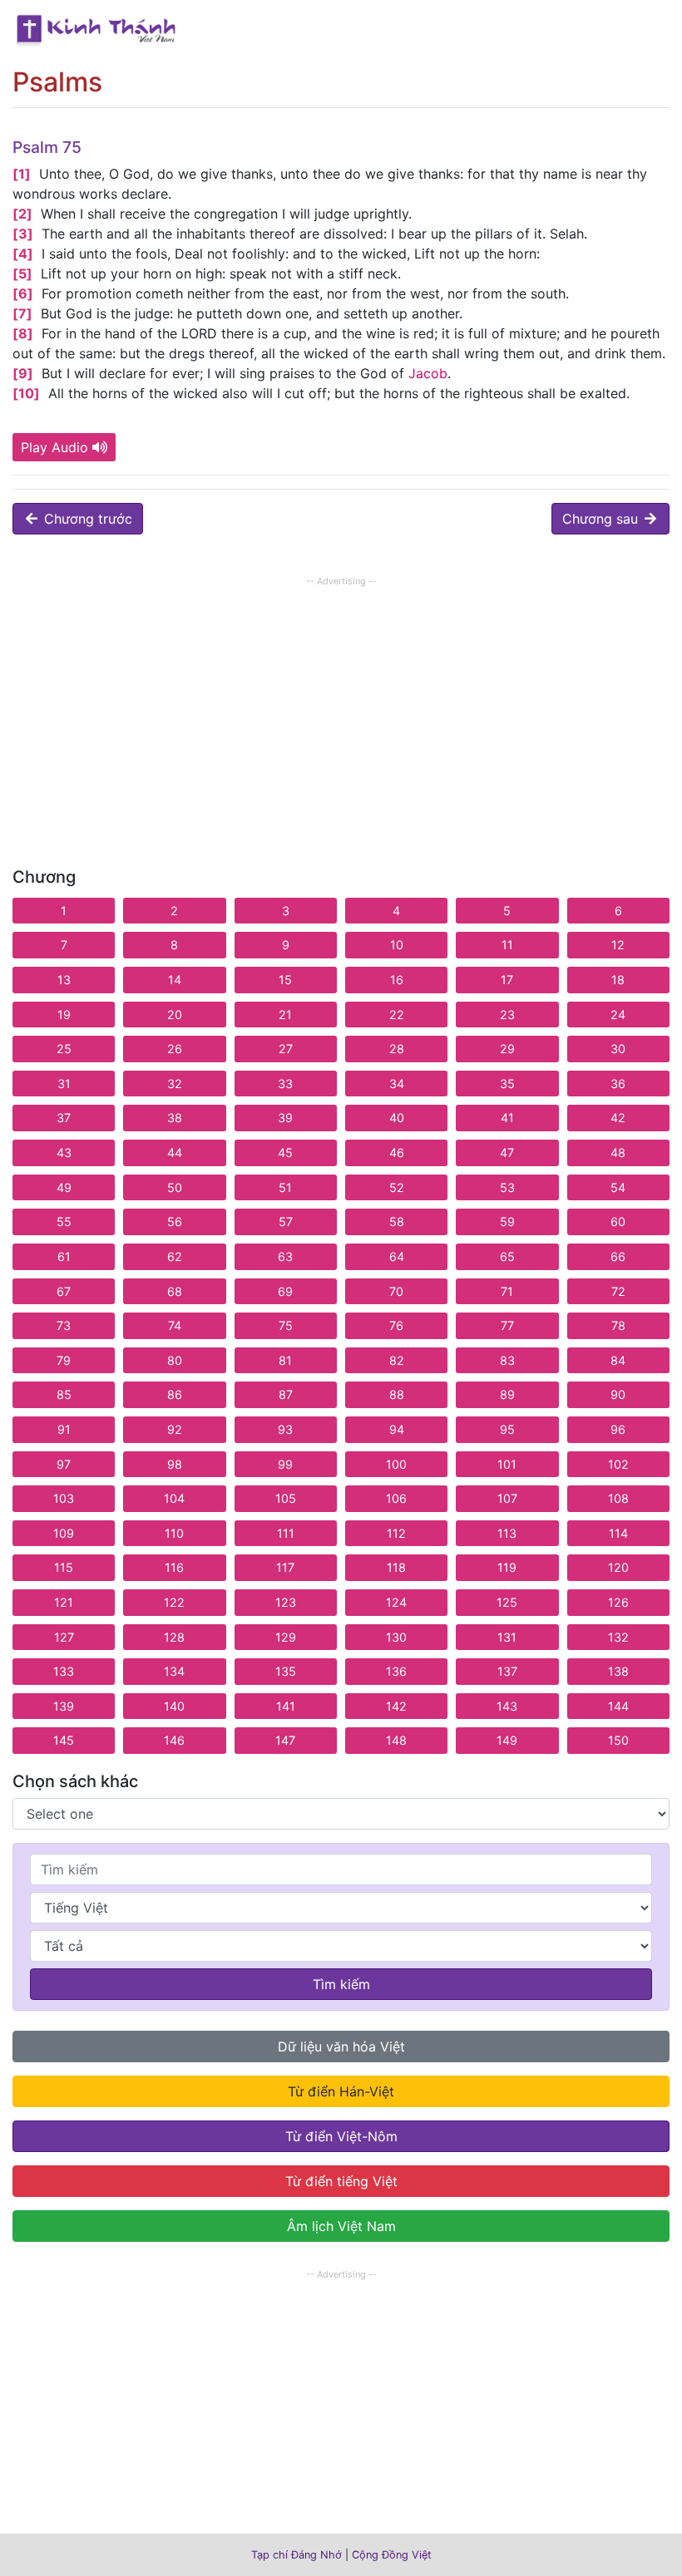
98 (175, 1464)
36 (618, 1084)
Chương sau (602, 519)
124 (396, 1602)
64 (397, 1256)
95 (507, 1429)
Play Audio (54, 447)
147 (285, 1740)
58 (397, 1222)
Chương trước (86, 519)
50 (175, 1187)
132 (618, 1637)
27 (286, 1049)
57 (286, 1222)
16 (397, 980)
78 (618, 1325)
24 (618, 1015)
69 (285, 1291)
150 (618, 1740)
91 (64, 1429)
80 (175, 1360)
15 (285, 980)
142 (396, 1706)
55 (64, 1222)
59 (507, 1222)
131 (507, 1637)
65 (507, 1256)
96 (618, 1429)
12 (618, 945)
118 (396, 1567)
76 (396, 1325)
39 (285, 1118)
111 (286, 1533)
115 (64, 1567)
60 (618, 1222)
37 (64, 1118)
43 (64, 1153)
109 (64, 1533)
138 (618, 1671)
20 (175, 1015)
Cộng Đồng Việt (392, 2555)
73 (64, 1325)
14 (175, 980)
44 (175, 1153)
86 (175, 1394)
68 (175, 1291)
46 (397, 1153)
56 (175, 1222)
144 (618, 1706)
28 (397, 1049)
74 (175, 1325)
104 (174, 1498)
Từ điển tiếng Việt (341, 2181)
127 (64, 1637)
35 (507, 1084)
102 (618, 1464)
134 (174, 1671)
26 (175, 1049)
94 (397, 1429)
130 (396, 1637)
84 (618, 1360)
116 (174, 1567)
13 (64, 980)
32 (175, 1084)
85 (64, 1394)
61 (64, 1256)
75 (286, 1325)
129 (286, 1637)
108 (618, 1498)
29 (507, 1049)
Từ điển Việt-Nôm (341, 2136)
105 (286, 1498)
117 (285, 1567)
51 (285, 1187)
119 (507, 1567)
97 (64, 1464)
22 (397, 1015)
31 (64, 1084)
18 (618, 980)
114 (618, 1533)
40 (397, 1118)
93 (285, 1429)
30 (618, 1049)
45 (285, 1153)
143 (507, 1706)
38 (175, 1118)
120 (618, 1567)
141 (286, 1706)
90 (618, 1394)
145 (64, 1740)
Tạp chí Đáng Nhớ (297, 2555)
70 (396, 1291)
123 (286, 1602)
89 (507, 1394)
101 (507, 1464)
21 (285, 1015)
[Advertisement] (341, 707)
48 (618, 1153)
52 (397, 1187)
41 (507, 1118)
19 (64, 1015)
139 (64, 1706)
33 (285, 1084)
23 (507, 1015)
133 (64, 1671)
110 (174, 1533)
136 (396, 1671)
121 (64, 1602)
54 (618, 1187)
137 (507, 1671)
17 (507, 980)
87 (286, 1394)
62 (175, 1256)
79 (64, 1360)
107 (507, 1498)
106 (396, 1498)
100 (396, 1464)
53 (507, 1187)
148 (396, 1740)
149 (507, 1740)
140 (174, 1706)
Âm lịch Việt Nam (341, 2226)
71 (507, 1291)
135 (286, 1671)
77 (507, 1325)
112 (396, 1533)
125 (507, 1602)
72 (618, 1291)
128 (174, 1637)
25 (64, 1049)
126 (618, 1602)
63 (285, 1256)
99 (285, 1464)
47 (507, 1153)
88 (397, 1394)
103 (64, 1498)
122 (174, 1602)
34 (397, 1084)
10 (397, 945)
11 (507, 945)
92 (175, 1429)
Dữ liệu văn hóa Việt (341, 2047)
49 (64, 1187)
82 (397, 1360)
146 (174, 1740)
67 (64, 1291)
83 (507, 1360)
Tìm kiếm (341, 1984)
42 (618, 1118)
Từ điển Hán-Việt (341, 2091)
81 (285, 1360)
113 (507, 1533)
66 (618, 1256)
